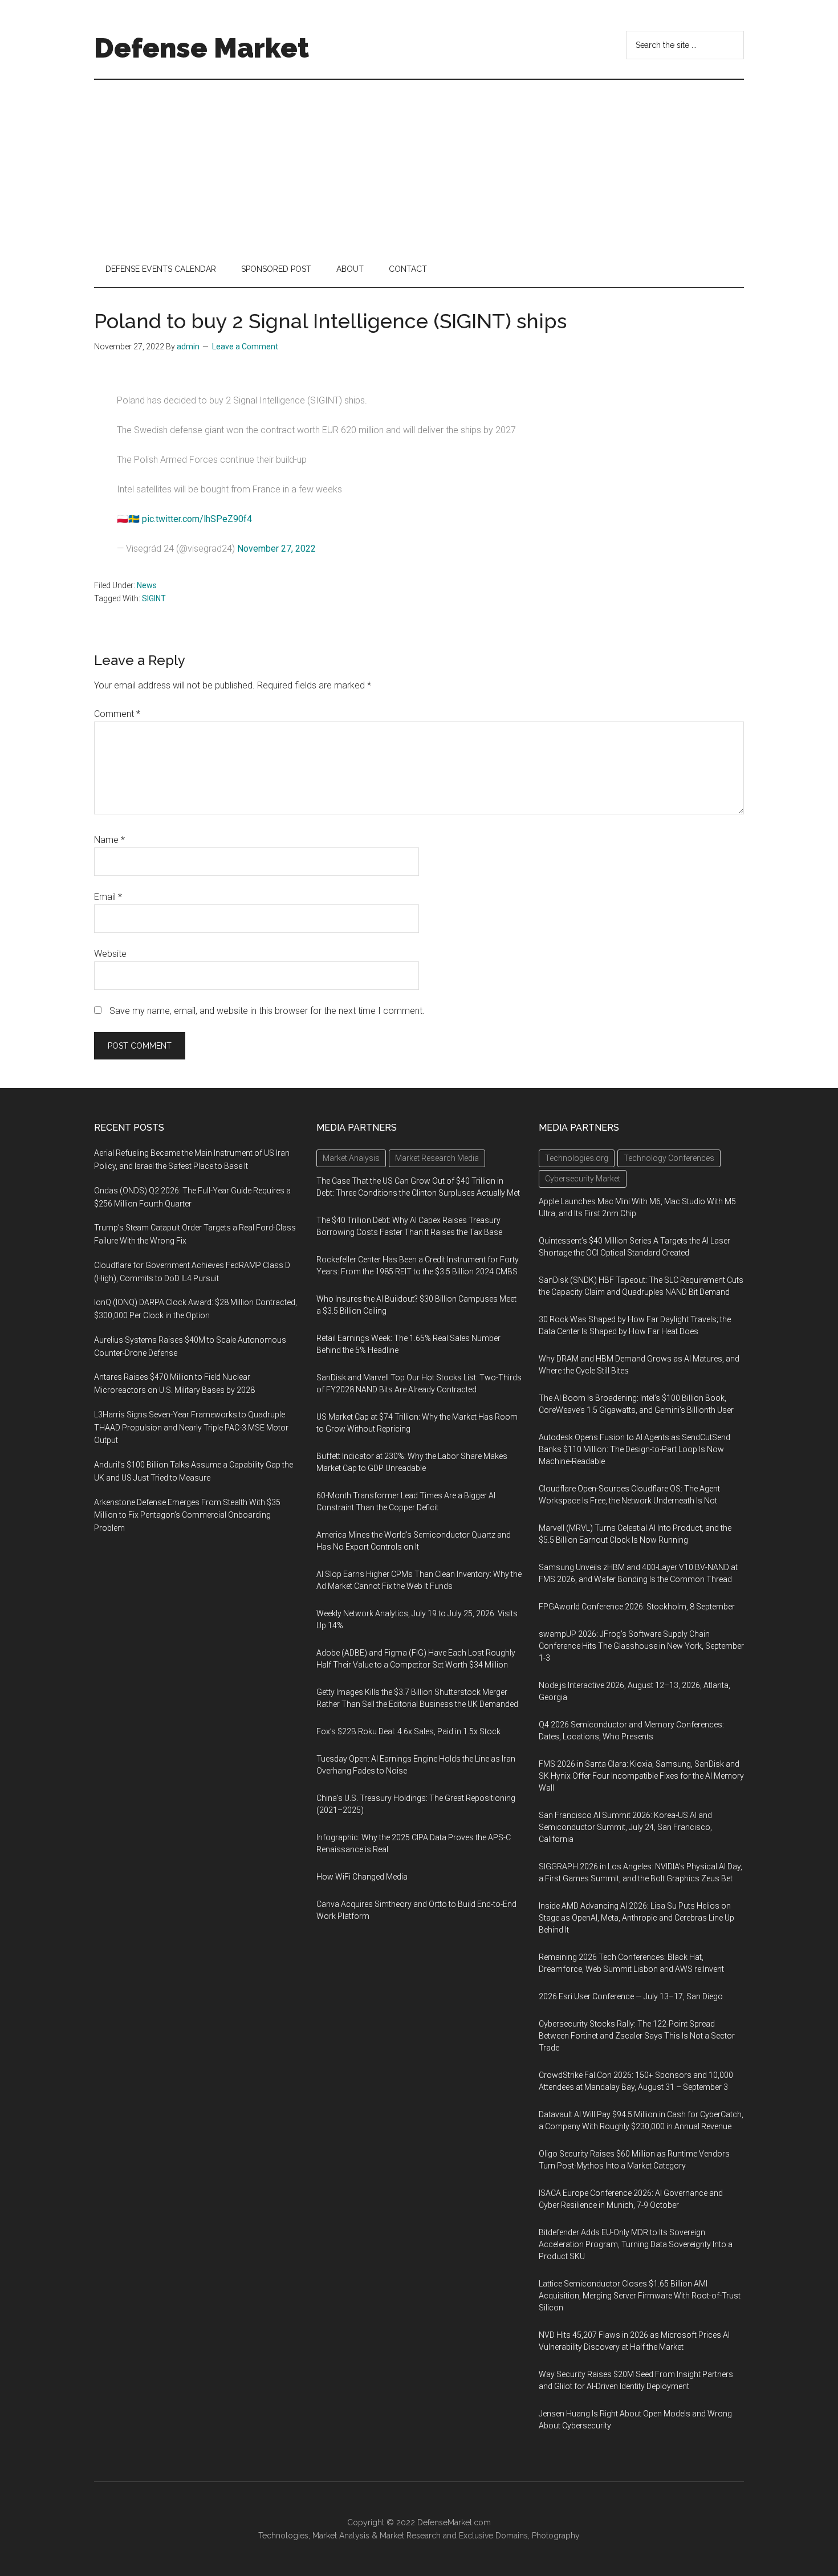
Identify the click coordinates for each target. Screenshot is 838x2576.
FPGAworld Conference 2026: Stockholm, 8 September (637, 1607)
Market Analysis (341, 2536)
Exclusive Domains (493, 2536)
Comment (117, 714)
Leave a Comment (245, 347)
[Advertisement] (419, 165)
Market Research (410, 2536)
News (147, 585)
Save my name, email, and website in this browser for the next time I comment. (267, 1011)
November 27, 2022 (276, 549)
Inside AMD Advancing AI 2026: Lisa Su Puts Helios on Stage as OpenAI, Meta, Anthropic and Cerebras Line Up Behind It (636, 1918)
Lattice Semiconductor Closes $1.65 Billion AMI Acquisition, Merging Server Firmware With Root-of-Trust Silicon (640, 2296)
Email (108, 897)
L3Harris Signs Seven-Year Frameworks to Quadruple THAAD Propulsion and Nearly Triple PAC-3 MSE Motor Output (191, 1428)
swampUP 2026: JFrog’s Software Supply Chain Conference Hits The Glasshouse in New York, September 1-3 (641, 1646)
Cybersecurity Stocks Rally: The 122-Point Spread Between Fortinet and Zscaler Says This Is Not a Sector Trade (637, 2036)
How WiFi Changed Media (362, 1877)
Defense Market (202, 48)
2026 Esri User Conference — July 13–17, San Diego (631, 1996)
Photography (556, 2536)
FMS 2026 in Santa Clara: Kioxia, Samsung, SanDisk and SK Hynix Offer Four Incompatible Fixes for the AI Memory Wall (641, 1776)
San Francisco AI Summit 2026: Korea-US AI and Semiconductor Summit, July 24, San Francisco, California (625, 1827)
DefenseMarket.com (454, 2522)
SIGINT (154, 598)
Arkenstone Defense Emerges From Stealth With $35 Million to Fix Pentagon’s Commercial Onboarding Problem (187, 1515)
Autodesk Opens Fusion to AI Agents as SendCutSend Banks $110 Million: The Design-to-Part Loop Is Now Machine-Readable (634, 1449)
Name (109, 840)
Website (110, 954)
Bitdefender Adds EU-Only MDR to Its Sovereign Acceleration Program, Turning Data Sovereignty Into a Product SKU (636, 2244)
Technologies (283, 2536)
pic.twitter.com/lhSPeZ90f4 (197, 519)
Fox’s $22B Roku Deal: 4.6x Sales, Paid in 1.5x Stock (408, 1731)
